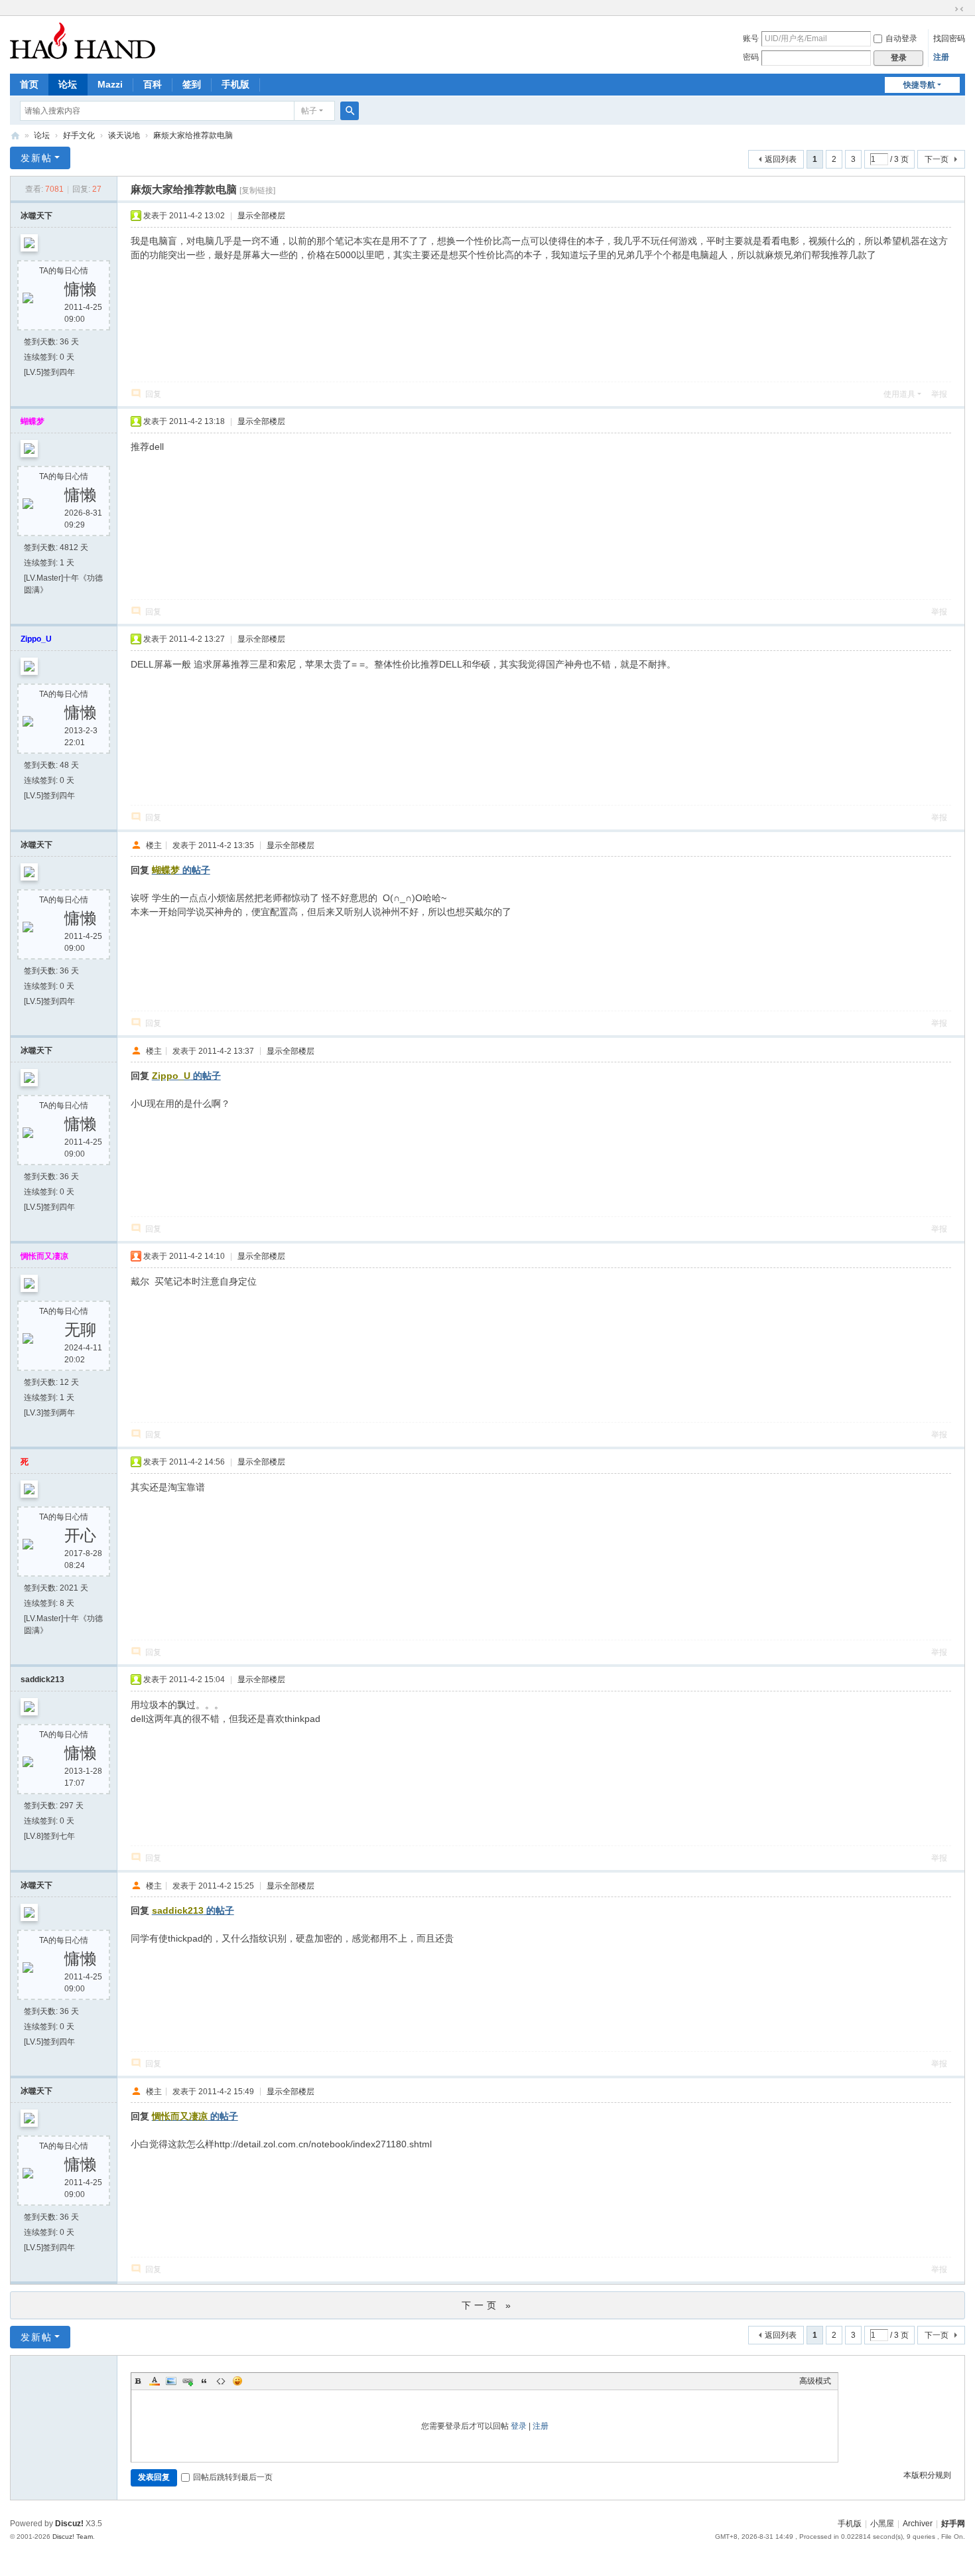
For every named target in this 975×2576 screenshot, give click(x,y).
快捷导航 (919, 85)
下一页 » (488, 2305)
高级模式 (815, 2381)
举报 (939, 394)
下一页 (937, 159)
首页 (29, 84)
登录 (519, 2426)
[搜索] (350, 111)
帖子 (309, 111)
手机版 (235, 84)
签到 (192, 84)
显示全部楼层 (261, 216)
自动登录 (901, 38)
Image (171, 2381)
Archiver (918, 2524)
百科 (153, 84)
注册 (941, 57)
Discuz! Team (73, 2537)
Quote (204, 2381)
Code (221, 2381)
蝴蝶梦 (32, 421)
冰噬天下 (36, 216)
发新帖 (36, 158)
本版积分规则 (927, 2475)
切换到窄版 (959, 9)
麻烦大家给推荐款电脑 (193, 135)
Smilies (237, 2381)
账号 (751, 38)
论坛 (68, 84)
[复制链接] (257, 190)
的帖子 (181, 870)
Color (155, 2381)
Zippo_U (36, 639)
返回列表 (781, 159)
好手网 (15, 136)
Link (188, 2381)
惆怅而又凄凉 (44, 1256)
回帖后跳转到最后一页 (233, 2477)
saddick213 (42, 1680)
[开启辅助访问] (946, 9)
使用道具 (899, 394)
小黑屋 (882, 2524)
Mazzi (110, 84)
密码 (751, 57)
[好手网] (83, 40)
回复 (153, 394)
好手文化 (79, 135)
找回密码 (949, 38)
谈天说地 (124, 135)
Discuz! (69, 2524)
